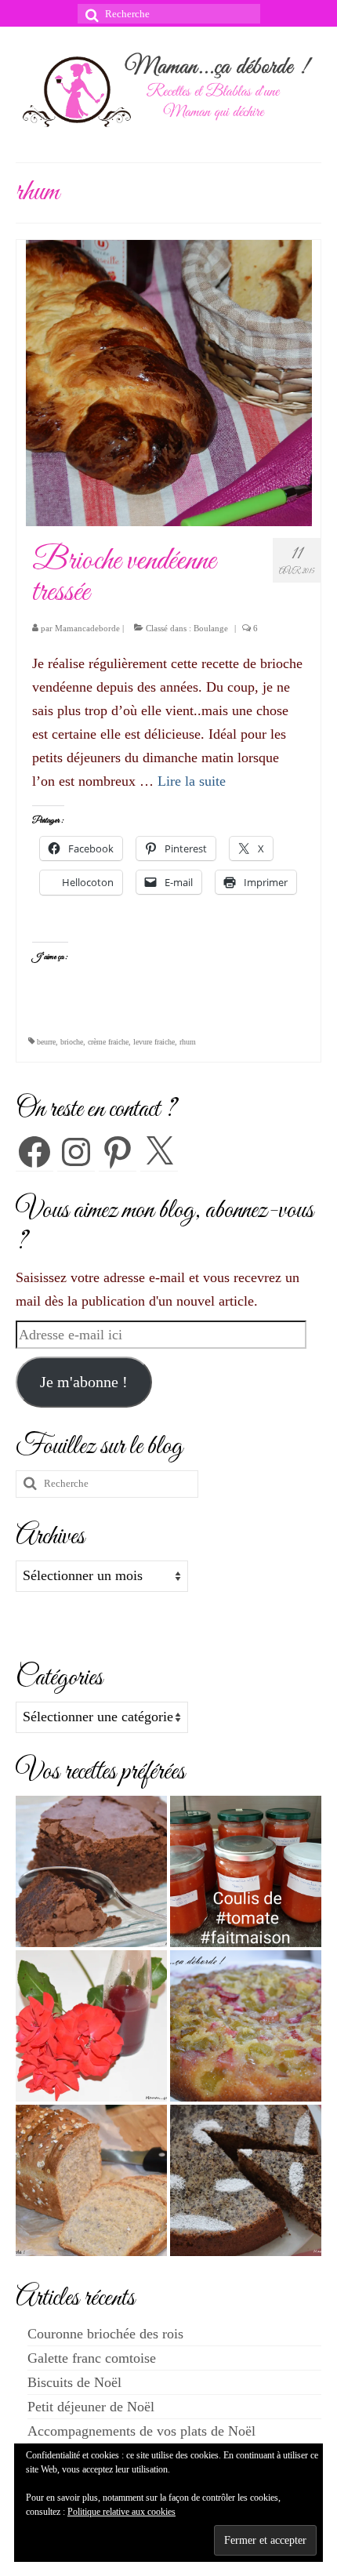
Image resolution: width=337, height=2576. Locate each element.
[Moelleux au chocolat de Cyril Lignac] (91, 1871)
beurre (46, 1042)
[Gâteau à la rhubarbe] (246, 2026)
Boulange (211, 628)
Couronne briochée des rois (105, 2334)
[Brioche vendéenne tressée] (169, 382)
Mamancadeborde (87, 628)
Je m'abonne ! (84, 1382)
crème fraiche (108, 1042)
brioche (72, 1042)
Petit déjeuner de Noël (91, 2407)
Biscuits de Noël (74, 2382)
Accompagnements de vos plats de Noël (141, 2431)
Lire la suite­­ (192, 781)
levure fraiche (154, 1042)
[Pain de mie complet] (91, 2180)
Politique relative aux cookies (121, 2512)
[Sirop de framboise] (91, 2026)
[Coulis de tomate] (246, 1871)
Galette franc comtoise (92, 2358)
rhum (188, 1042)
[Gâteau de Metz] (246, 2180)
